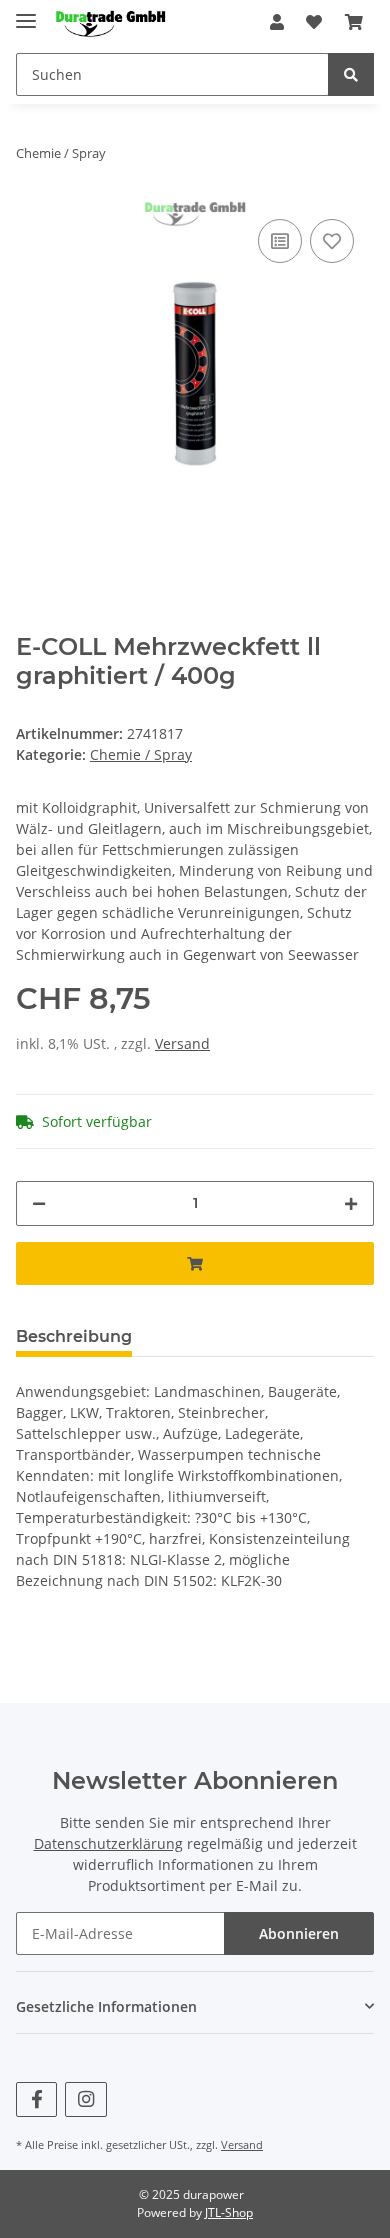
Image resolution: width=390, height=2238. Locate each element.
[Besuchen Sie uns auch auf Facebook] (36, 2099)
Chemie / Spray (141, 754)
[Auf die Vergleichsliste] (280, 241)
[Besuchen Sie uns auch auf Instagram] (85, 2099)
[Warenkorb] (354, 22)
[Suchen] (351, 74)
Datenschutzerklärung (108, 1843)
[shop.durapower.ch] (110, 22)
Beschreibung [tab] (74, 1336)
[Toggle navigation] (26, 12)
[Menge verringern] (39, 1203)
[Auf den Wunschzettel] (332, 241)
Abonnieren (299, 1933)
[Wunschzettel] (314, 22)
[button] (277, 22)
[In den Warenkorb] (195, 1263)
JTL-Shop (229, 2212)
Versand (182, 1043)
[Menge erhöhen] (351, 1203)
